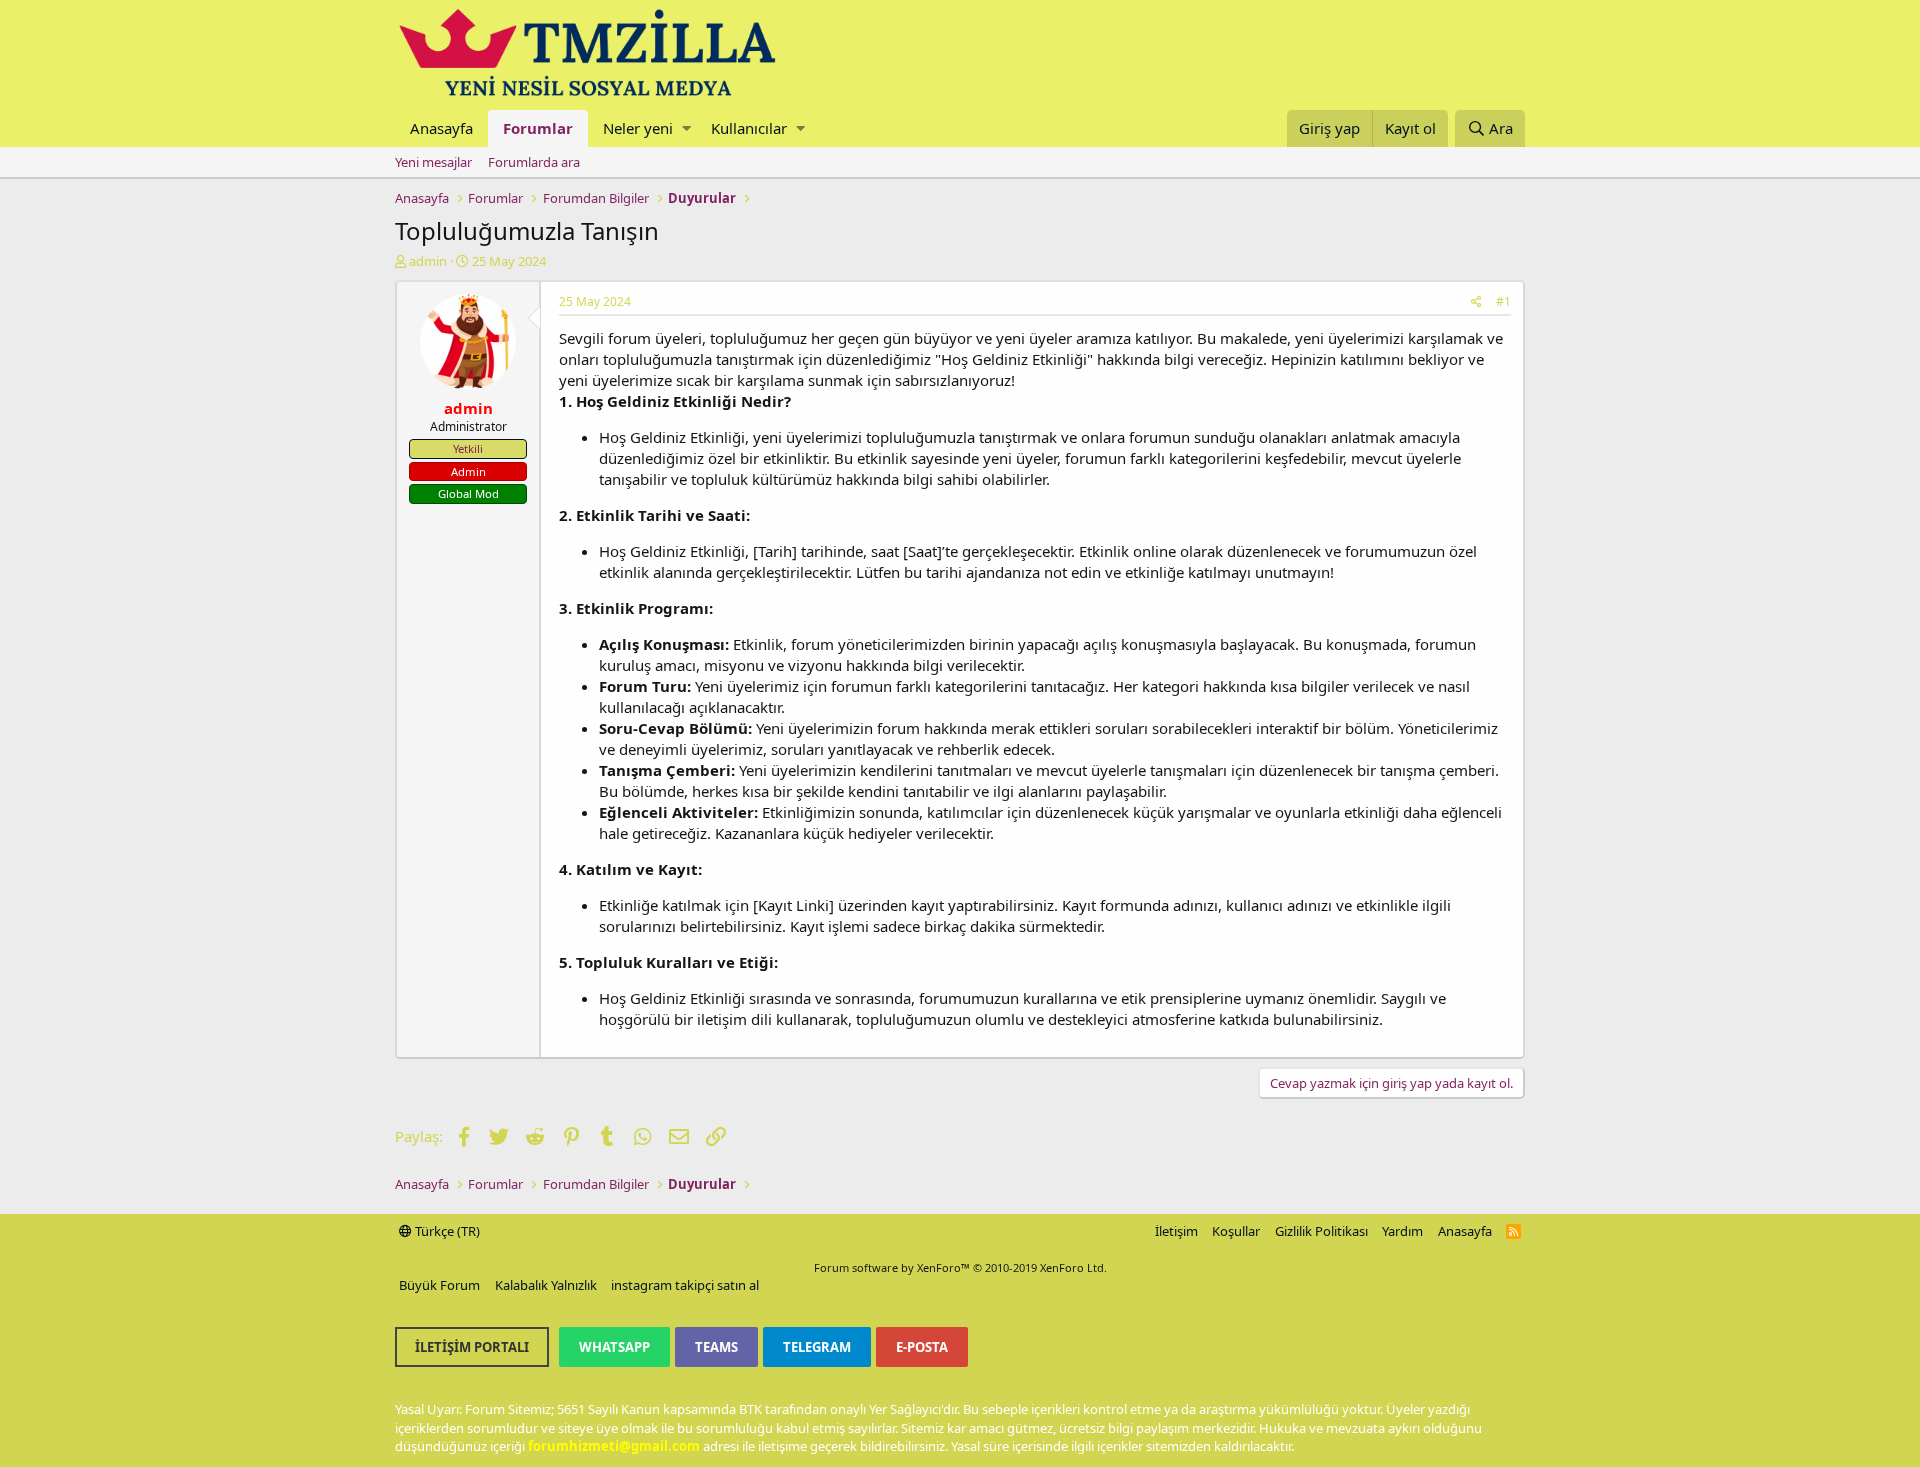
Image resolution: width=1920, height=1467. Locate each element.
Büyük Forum (439, 1285)
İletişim (1176, 1231)
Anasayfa (441, 128)
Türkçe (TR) (446, 1231)
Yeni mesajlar (433, 162)
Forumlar (538, 128)
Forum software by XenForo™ (960, 1267)
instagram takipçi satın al (685, 1285)
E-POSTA (922, 1347)
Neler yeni (638, 128)
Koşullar (1236, 1231)
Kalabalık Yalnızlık (546, 1285)
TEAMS (716, 1347)
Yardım (1402, 1231)
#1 (1503, 301)
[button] (686, 128)
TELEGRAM (817, 1347)
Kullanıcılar (749, 128)
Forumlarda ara (534, 162)
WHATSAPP (614, 1347)
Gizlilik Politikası (1321, 1231)
